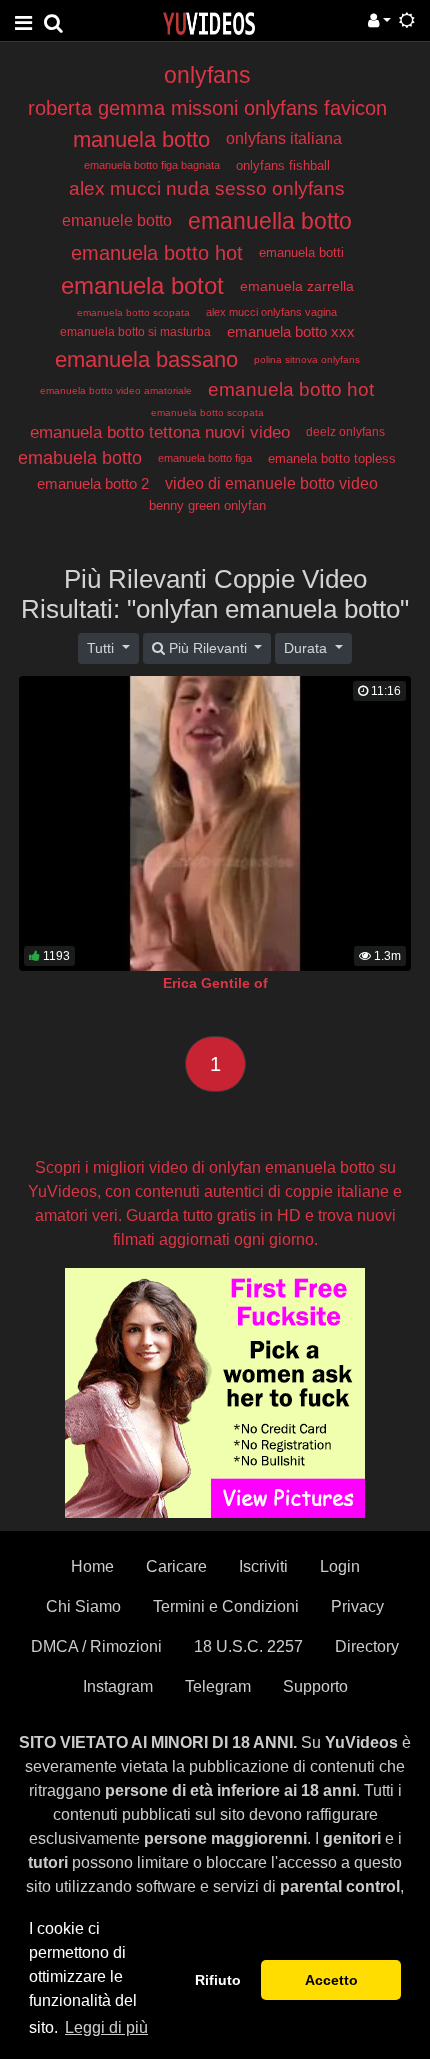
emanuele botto (117, 220)
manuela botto (141, 139)
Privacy (357, 1606)
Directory (367, 1646)
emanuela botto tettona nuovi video (160, 432)
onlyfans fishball (283, 165)
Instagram (118, 1686)
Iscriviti (263, 1566)
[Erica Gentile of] (215, 823)
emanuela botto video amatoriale (116, 390)
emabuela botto (80, 458)
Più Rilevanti (208, 648)
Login (340, 1566)
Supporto (315, 1686)
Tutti (102, 648)
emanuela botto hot (157, 253)
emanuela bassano (146, 359)
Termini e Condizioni (226, 1606)
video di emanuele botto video (271, 483)
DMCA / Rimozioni (96, 1646)
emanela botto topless (332, 458)
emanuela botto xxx (291, 331)
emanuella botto (270, 221)
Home (92, 1566)
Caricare (176, 1566)
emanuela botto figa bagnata (152, 165)
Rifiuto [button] (218, 1980)
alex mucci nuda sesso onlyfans (207, 188)
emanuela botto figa (205, 458)
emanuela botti (301, 252)
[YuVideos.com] (209, 22)
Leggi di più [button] (106, 2027)
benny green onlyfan (207, 505)
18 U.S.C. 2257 (248, 1646)
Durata (307, 648)
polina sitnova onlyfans (307, 359)
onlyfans (207, 75)
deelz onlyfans (345, 432)
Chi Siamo (83, 1606)
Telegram (218, 1686)
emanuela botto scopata (133, 312)
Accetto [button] (331, 1980)
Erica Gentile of (215, 983)
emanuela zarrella (297, 286)
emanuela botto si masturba (135, 332)
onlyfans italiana (284, 138)
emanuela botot (142, 285)
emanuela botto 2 (93, 483)
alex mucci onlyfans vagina (271, 312)
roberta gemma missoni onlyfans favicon (207, 108)
